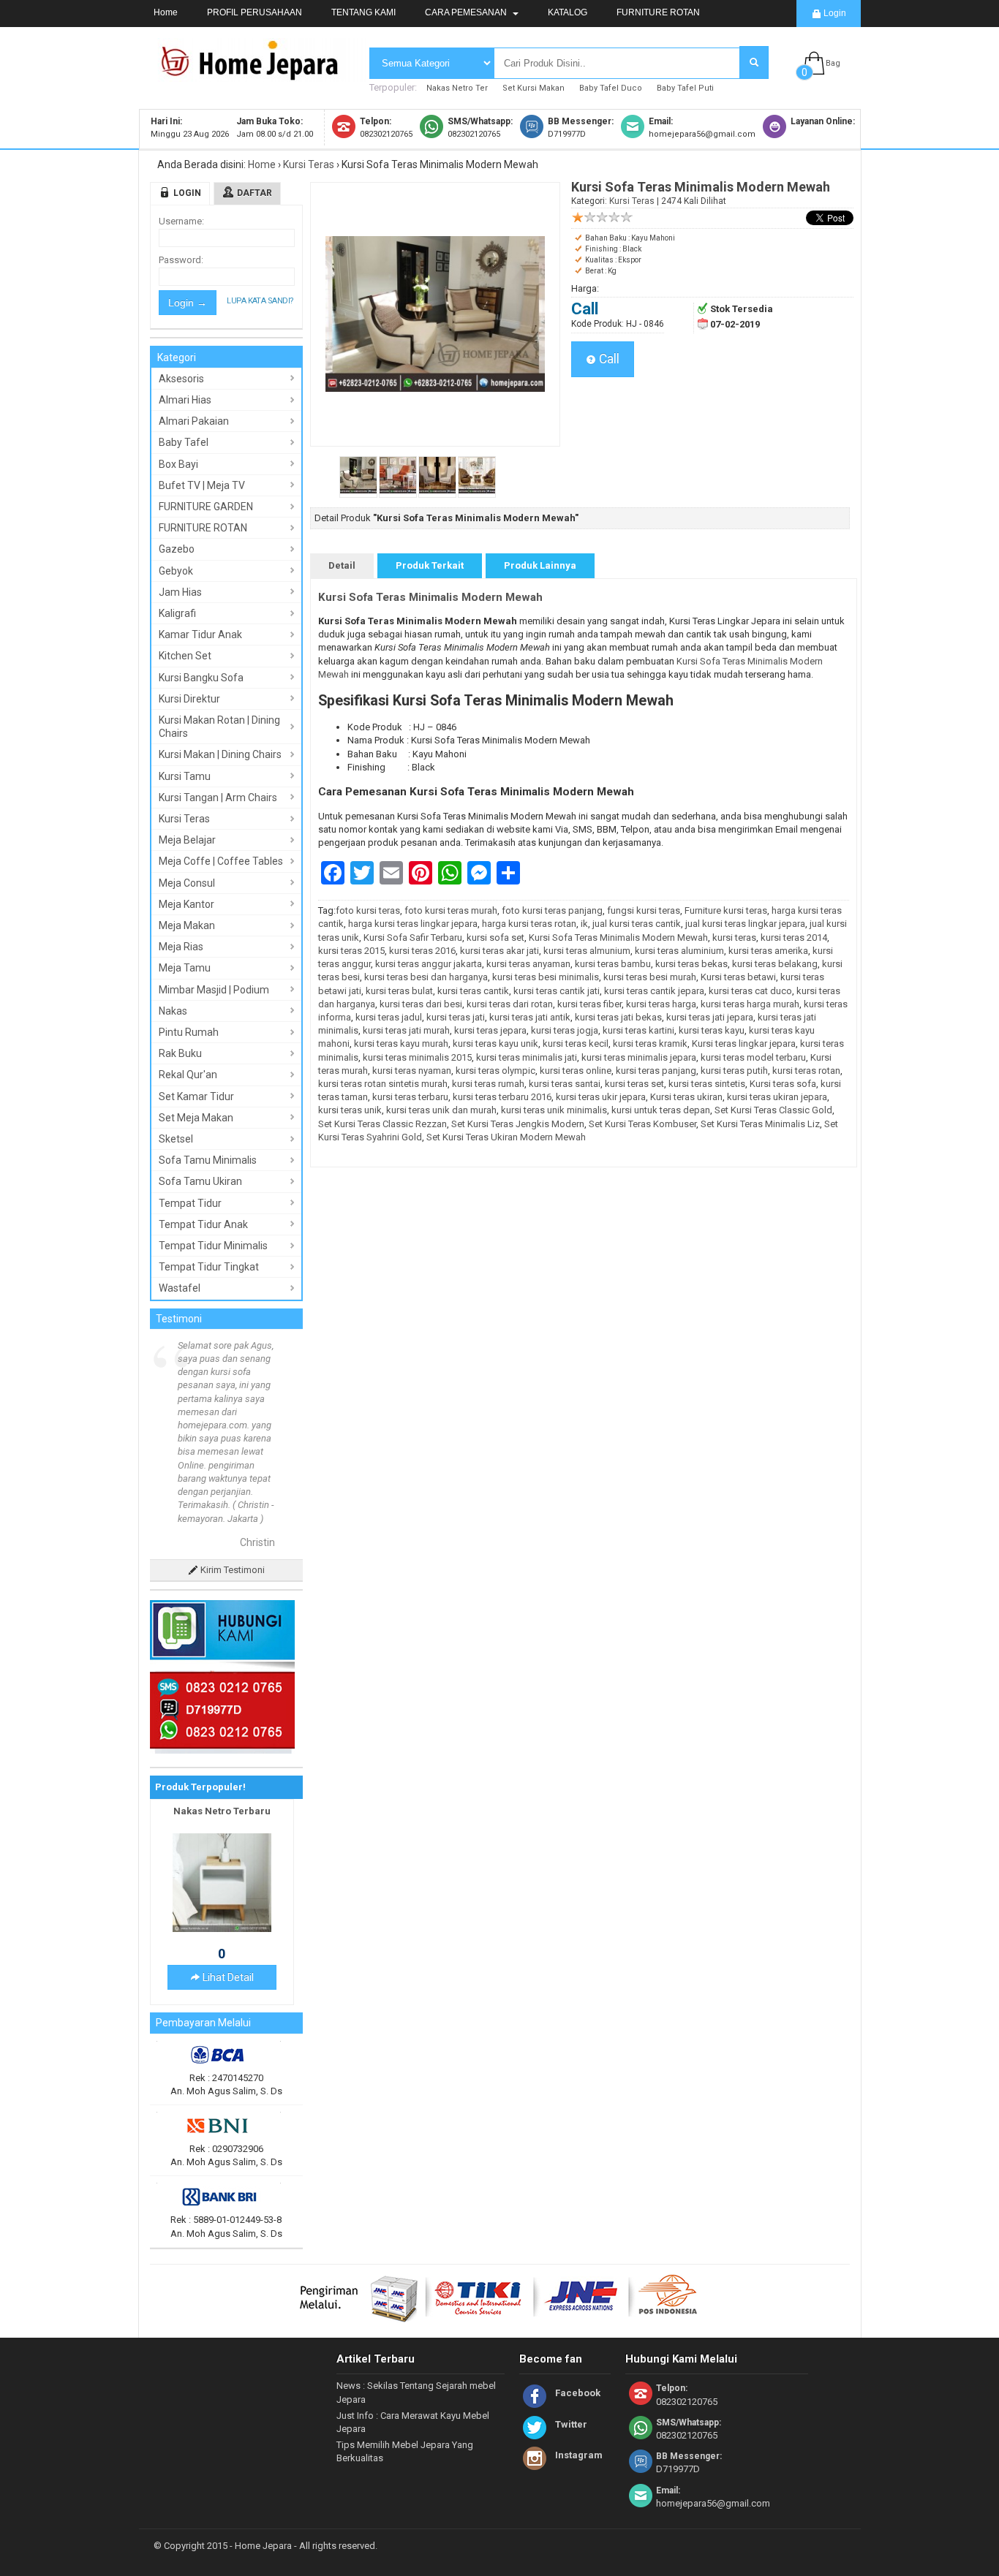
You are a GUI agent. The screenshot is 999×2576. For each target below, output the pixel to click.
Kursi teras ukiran (686, 1097)
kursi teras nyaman (412, 1071)
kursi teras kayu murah (401, 1043)
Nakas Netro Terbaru (222, 1704)
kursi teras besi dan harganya (426, 977)
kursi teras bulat (399, 991)
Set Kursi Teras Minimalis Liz (760, 1124)
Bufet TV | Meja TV (202, 485)
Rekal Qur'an (188, 1075)
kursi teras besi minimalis (546, 977)
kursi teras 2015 (351, 951)
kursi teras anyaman (528, 964)
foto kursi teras (368, 910)
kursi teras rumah (488, 1084)
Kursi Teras (309, 164)
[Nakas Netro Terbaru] (222, 1822)
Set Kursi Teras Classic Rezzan (382, 1124)
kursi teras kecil (576, 1043)
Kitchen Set (185, 656)
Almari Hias (185, 400)
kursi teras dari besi (421, 1004)
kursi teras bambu (613, 964)
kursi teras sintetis (707, 1084)
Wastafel (180, 1288)
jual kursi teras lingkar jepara (745, 924)
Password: (181, 260)
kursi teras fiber (589, 1004)
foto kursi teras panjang (552, 910)
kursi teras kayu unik (495, 1043)
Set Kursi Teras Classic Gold (773, 1110)
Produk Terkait (430, 565)
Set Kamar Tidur (196, 1096)
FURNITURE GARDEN (206, 507)
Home (166, 12)
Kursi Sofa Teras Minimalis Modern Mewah (430, 597)
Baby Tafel (184, 442)
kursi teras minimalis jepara (639, 1057)
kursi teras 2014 (794, 937)
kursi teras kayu (712, 1030)
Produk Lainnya (540, 565)
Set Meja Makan (196, 1118)
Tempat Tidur (190, 1203)
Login (834, 13)
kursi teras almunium (587, 951)
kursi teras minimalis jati (527, 1057)
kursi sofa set (495, 937)
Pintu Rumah (189, 1032)
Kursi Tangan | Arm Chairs (218, 798)
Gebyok (176, 571)
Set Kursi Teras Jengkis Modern (518, 1124)
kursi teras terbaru (410, 1097)
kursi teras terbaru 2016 (502, 1097)
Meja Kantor (186, 904)
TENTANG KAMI (363, 12)
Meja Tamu (185, 968)
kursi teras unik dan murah (441, 1110)
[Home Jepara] (256, 75)
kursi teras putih (734, 1071)
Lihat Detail (227, 1871)
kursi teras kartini (638, 1030)
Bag (833, 63)
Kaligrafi (177, 613)
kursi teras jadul (389, 1017)
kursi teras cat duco (750, 991)
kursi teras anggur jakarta (429, 964)
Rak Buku (180, 1053)
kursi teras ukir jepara (601, 1097)
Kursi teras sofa (783, 1084)
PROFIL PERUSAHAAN (255, 12)
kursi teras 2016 (422, 951)
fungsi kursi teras (644, 910)
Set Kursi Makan (534, 88)
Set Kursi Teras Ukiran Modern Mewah (506, 1137)
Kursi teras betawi (738, 977)
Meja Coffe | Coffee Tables (221, 861)
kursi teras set (634, 1084)
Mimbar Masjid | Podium (214, 990)
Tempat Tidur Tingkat (209, 1267)
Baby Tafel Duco (611, 88)
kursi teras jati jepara (710, 1017)
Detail (342, 565)
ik (584, 924)
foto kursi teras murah (451, 910)
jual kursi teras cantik (637, 924)
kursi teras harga (661, 1004)
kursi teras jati (456, 1017)
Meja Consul (187, 883)
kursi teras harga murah (750, 1004)
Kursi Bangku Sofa (201, 678)
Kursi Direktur (189, 699)
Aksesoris (181, 379)
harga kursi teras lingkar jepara (413, 924)
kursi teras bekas (691, 964)
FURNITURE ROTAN (658, 12)
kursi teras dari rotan (510, 1004)
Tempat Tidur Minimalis (213, 1246)
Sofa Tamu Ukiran (200, 1181)
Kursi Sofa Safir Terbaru (413, 937)
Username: (181, 221)
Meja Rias (181, 947)
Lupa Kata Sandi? (260, 301)
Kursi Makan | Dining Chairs (220, 754)
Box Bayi (178, 464)
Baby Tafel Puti (685, 88)
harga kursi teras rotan (529, 924)
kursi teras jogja (565, 1030)
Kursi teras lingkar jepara (744, 1043)
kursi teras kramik (650, 1043)
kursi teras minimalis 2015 (417, 1057)
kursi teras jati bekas (618, 1017)
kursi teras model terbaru (753, 1057)
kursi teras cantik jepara (654, 991)
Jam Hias (180, 592)
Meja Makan (187, 925)
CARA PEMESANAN (467, 12)
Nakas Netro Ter (457, 88)
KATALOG (568, 12)
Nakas (173, 1011)
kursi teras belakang (775, 964)
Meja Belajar (187, 840)
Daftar (255, 193)
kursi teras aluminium (679, 951)
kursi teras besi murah (650, 977)
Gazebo (177, 549)
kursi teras (734, 937)
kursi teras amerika (768, 951)
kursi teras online (576, 1071)
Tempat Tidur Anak (203, 1224)
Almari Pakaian (194, 421)
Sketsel (176, 1139)
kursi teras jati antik (530, 1017)
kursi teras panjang (656, 1071)
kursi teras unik (350, 1110)
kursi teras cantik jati (557, 991)
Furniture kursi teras (726, 910)
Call (608, 359)
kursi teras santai (565, 1084)
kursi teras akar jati (499, 951)
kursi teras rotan (806, 1071)
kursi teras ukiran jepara (777, 1097)
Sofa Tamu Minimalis (208, 1160)
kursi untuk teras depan (661, 1110)
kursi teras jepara (490, 1030)
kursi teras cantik (473, 991)
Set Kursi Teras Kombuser (642, 1124)
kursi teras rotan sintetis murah (383, 1084)
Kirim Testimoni (231, 1463)
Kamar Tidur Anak (200, 634)
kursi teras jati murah (406, 1030)
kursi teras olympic (495, 1071)
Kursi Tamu (185, 776)
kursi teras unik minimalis (554, 1110)
